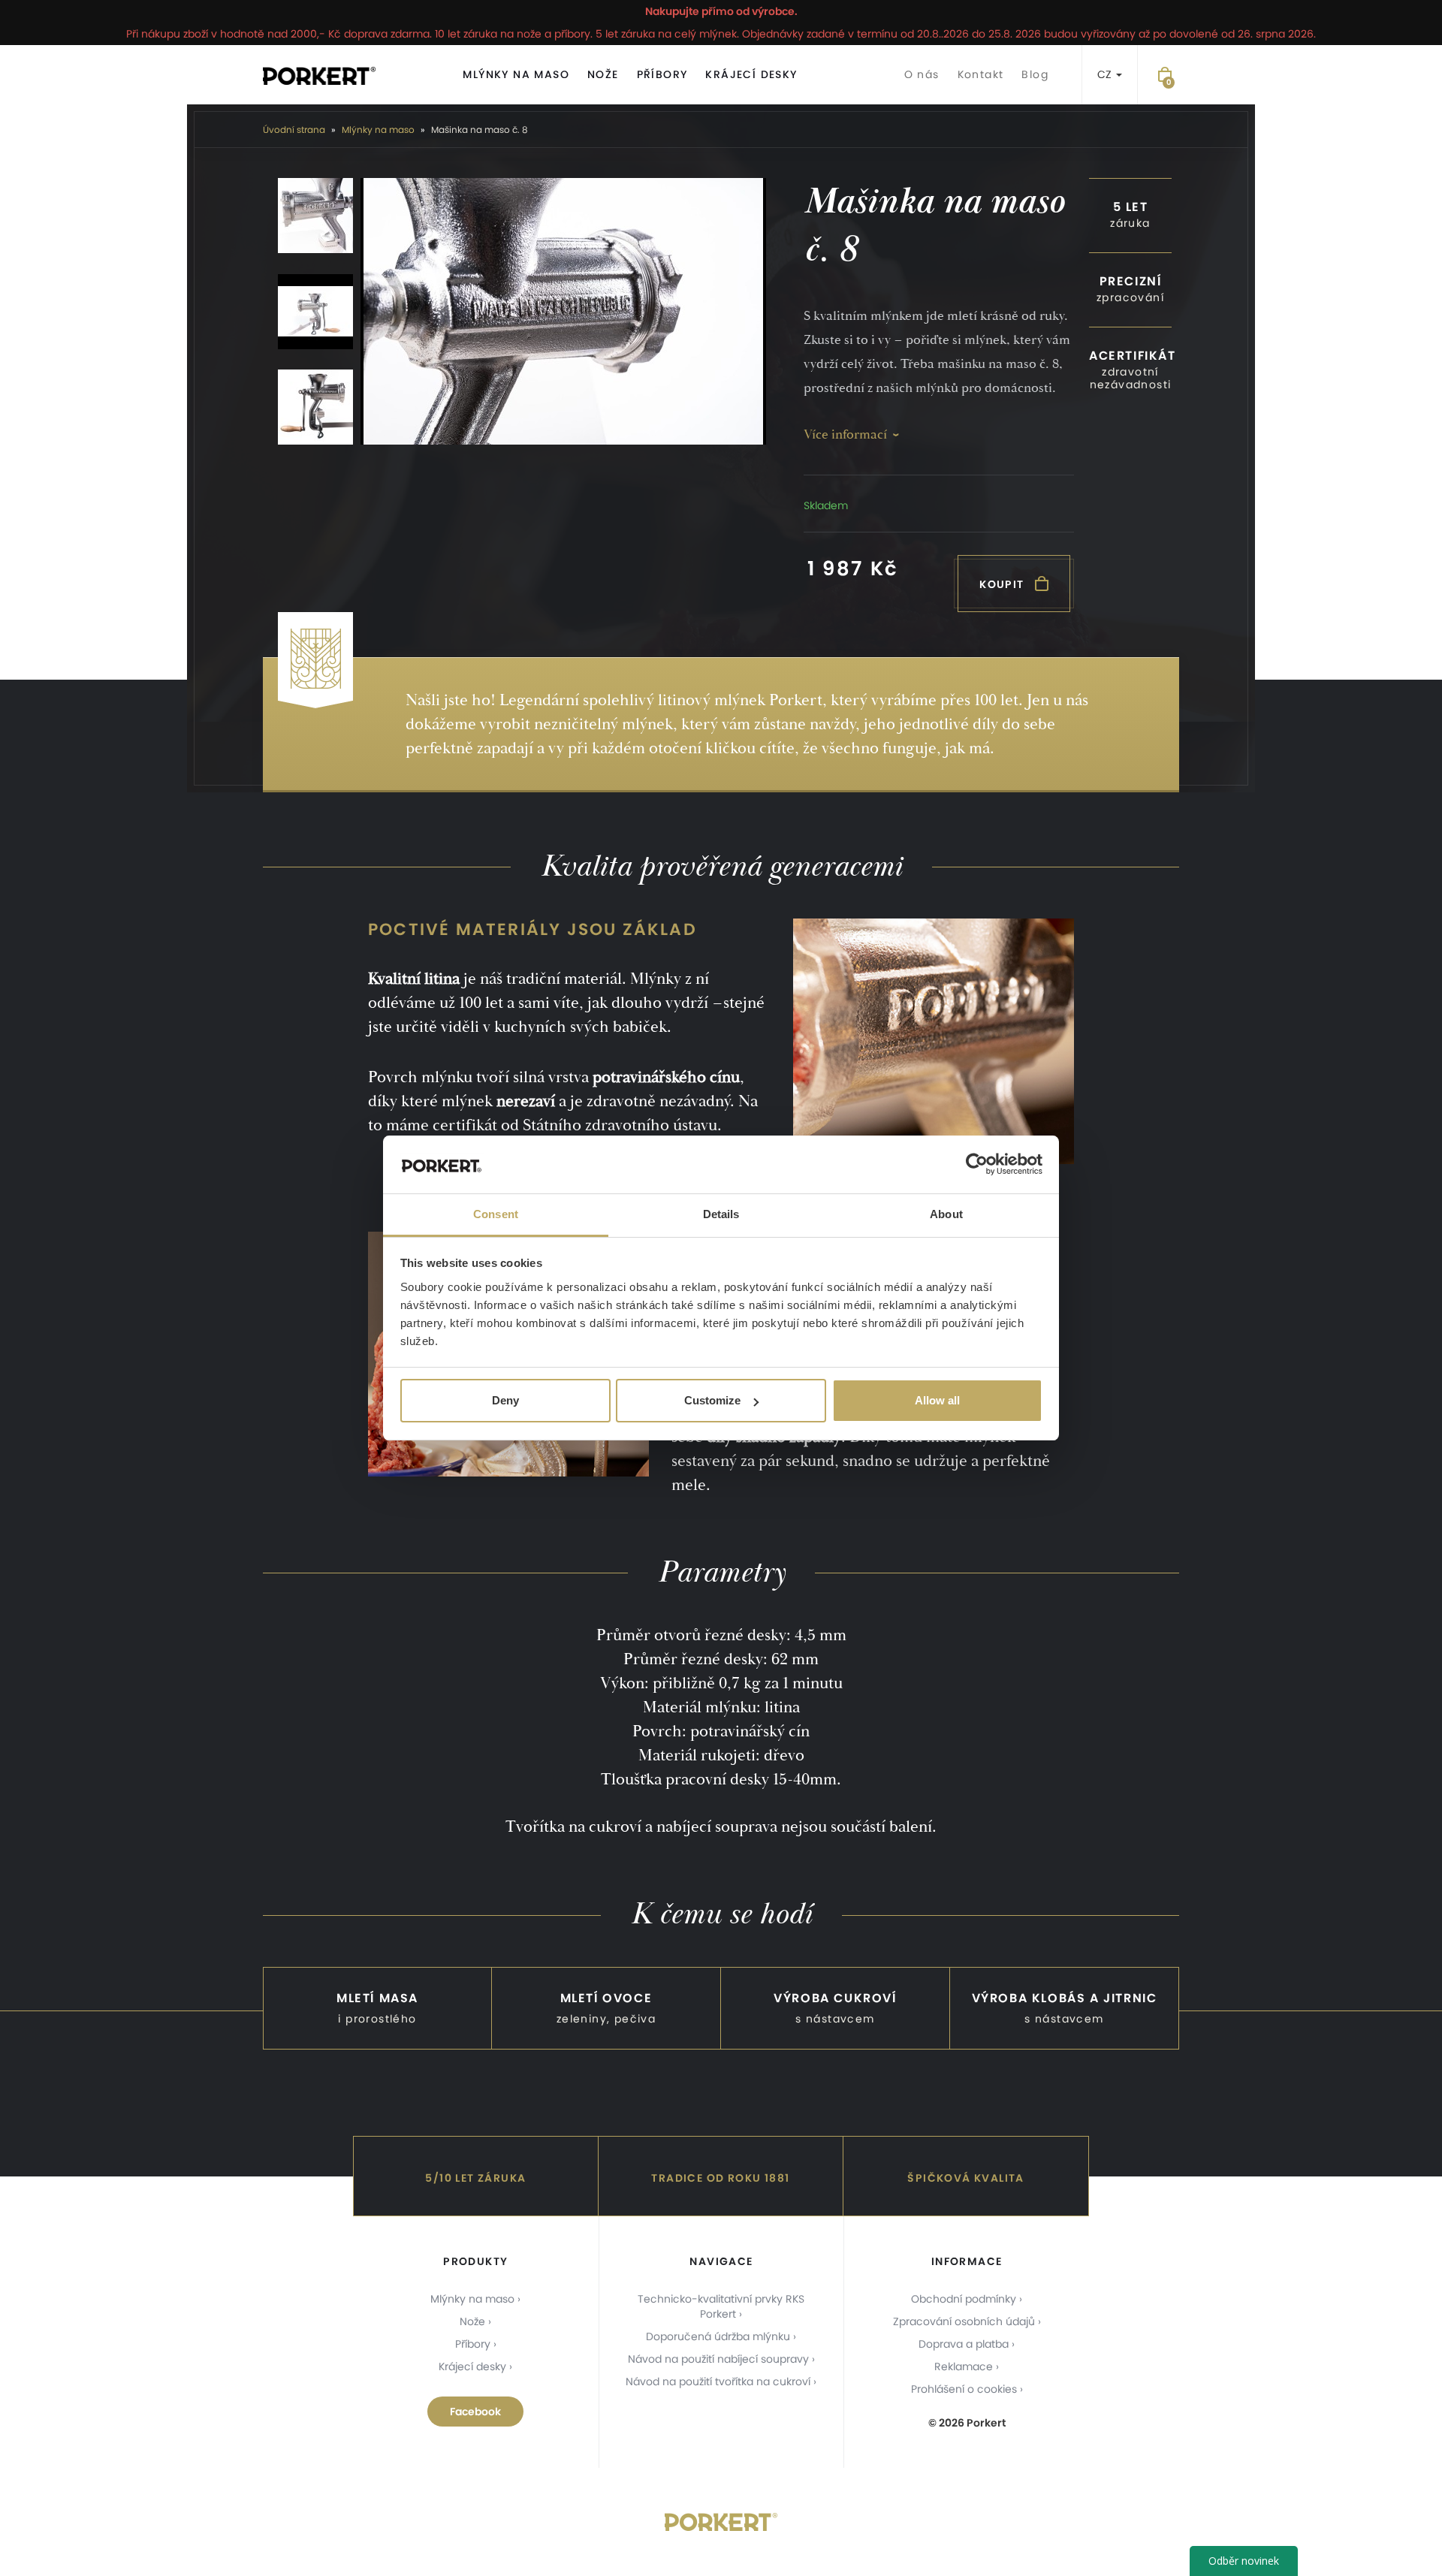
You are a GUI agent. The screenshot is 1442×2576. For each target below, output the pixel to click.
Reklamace (964, 2366)
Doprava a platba (964, 2344)
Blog (1035, 74)
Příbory (662, 74)
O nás (922, 74)
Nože (603, 74)
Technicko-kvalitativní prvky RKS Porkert (721, 2306)
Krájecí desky (751, 74)
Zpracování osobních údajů (964, 2321)
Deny (505, 1400)
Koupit (1003, 584)
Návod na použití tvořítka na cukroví (718, 2381)
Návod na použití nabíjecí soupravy (718, 2359)
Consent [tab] (496, 1214)
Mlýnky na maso (516, 74)
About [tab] (946, 1214)
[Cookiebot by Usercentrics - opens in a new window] (977, 1165)
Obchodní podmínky (964, 2299)
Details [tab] (721, 1214)
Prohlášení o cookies (964, 2389)
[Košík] (1165, 75)
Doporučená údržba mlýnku (718, 2336)
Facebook (475, 2412)
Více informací (845, 434)
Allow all (937, 1400)
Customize (712, 1400)
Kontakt (981, 74)
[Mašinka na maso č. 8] (563, 311)
